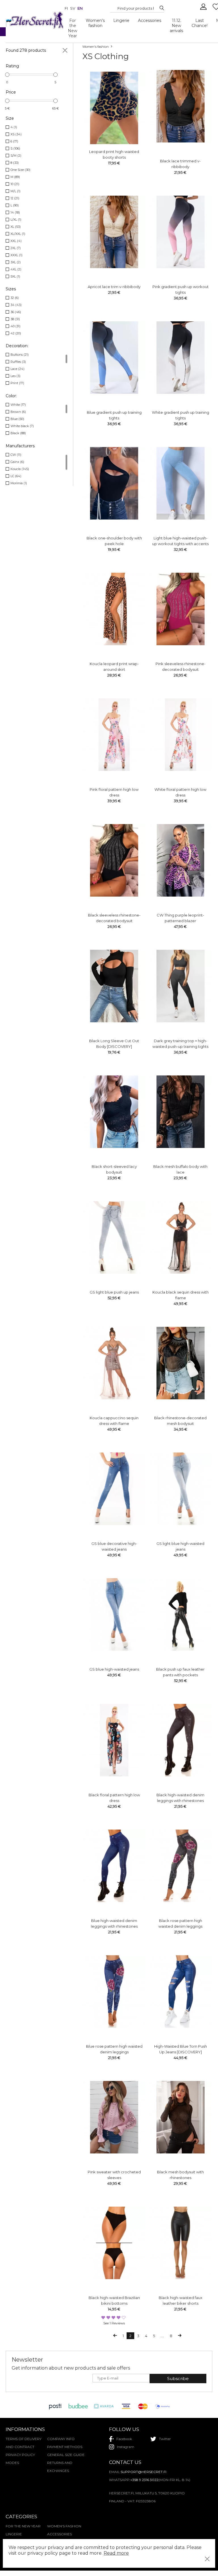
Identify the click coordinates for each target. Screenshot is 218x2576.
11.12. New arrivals (176, 26)
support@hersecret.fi (143, 2472)
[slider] (7, 75)
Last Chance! (200, 23)
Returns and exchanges (60, 2467)
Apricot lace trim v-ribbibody (114, 287)
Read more (116, 2553)
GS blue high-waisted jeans (114, 1669)
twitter (165, 2439)
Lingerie (121, 20)
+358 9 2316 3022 (144, 2480)
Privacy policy (20, 2455)
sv (73, 8)
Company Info (61, 2439)
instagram (126, 2447)
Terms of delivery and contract (24, 2443)
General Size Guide (66, 2455)
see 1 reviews (114, 2323)
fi (66, 8)
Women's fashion (95, 23)
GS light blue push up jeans (114, 1292)
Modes (12, 2463)
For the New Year (73, 28)
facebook (124, 2439)
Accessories (150, 20)
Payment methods (65, 2447)
